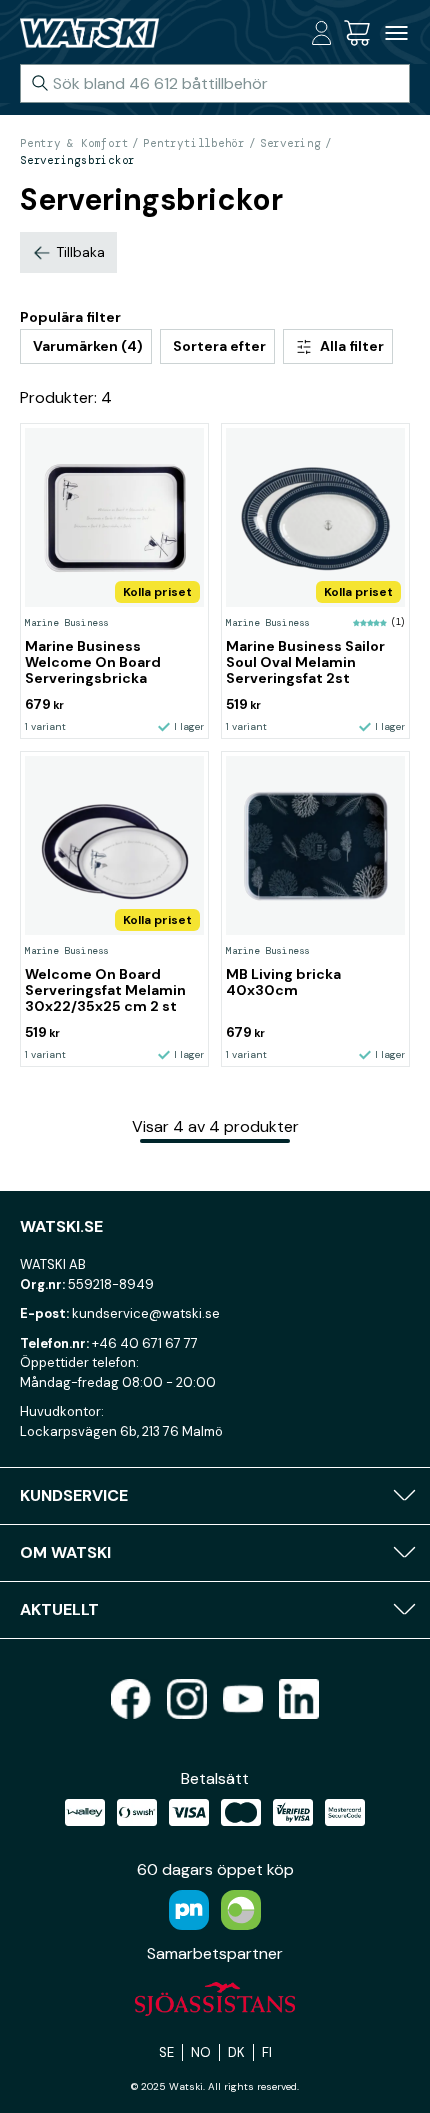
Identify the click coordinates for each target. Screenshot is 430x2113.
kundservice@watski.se (146, 1313)
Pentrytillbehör (194, 143)
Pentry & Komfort (74, 143)
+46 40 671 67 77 (145, 1343)
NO (201, 2052)
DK (236, 2052)
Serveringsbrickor (77, 160)
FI (267, 2052)
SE (166, 2052)
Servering (290, 143)
